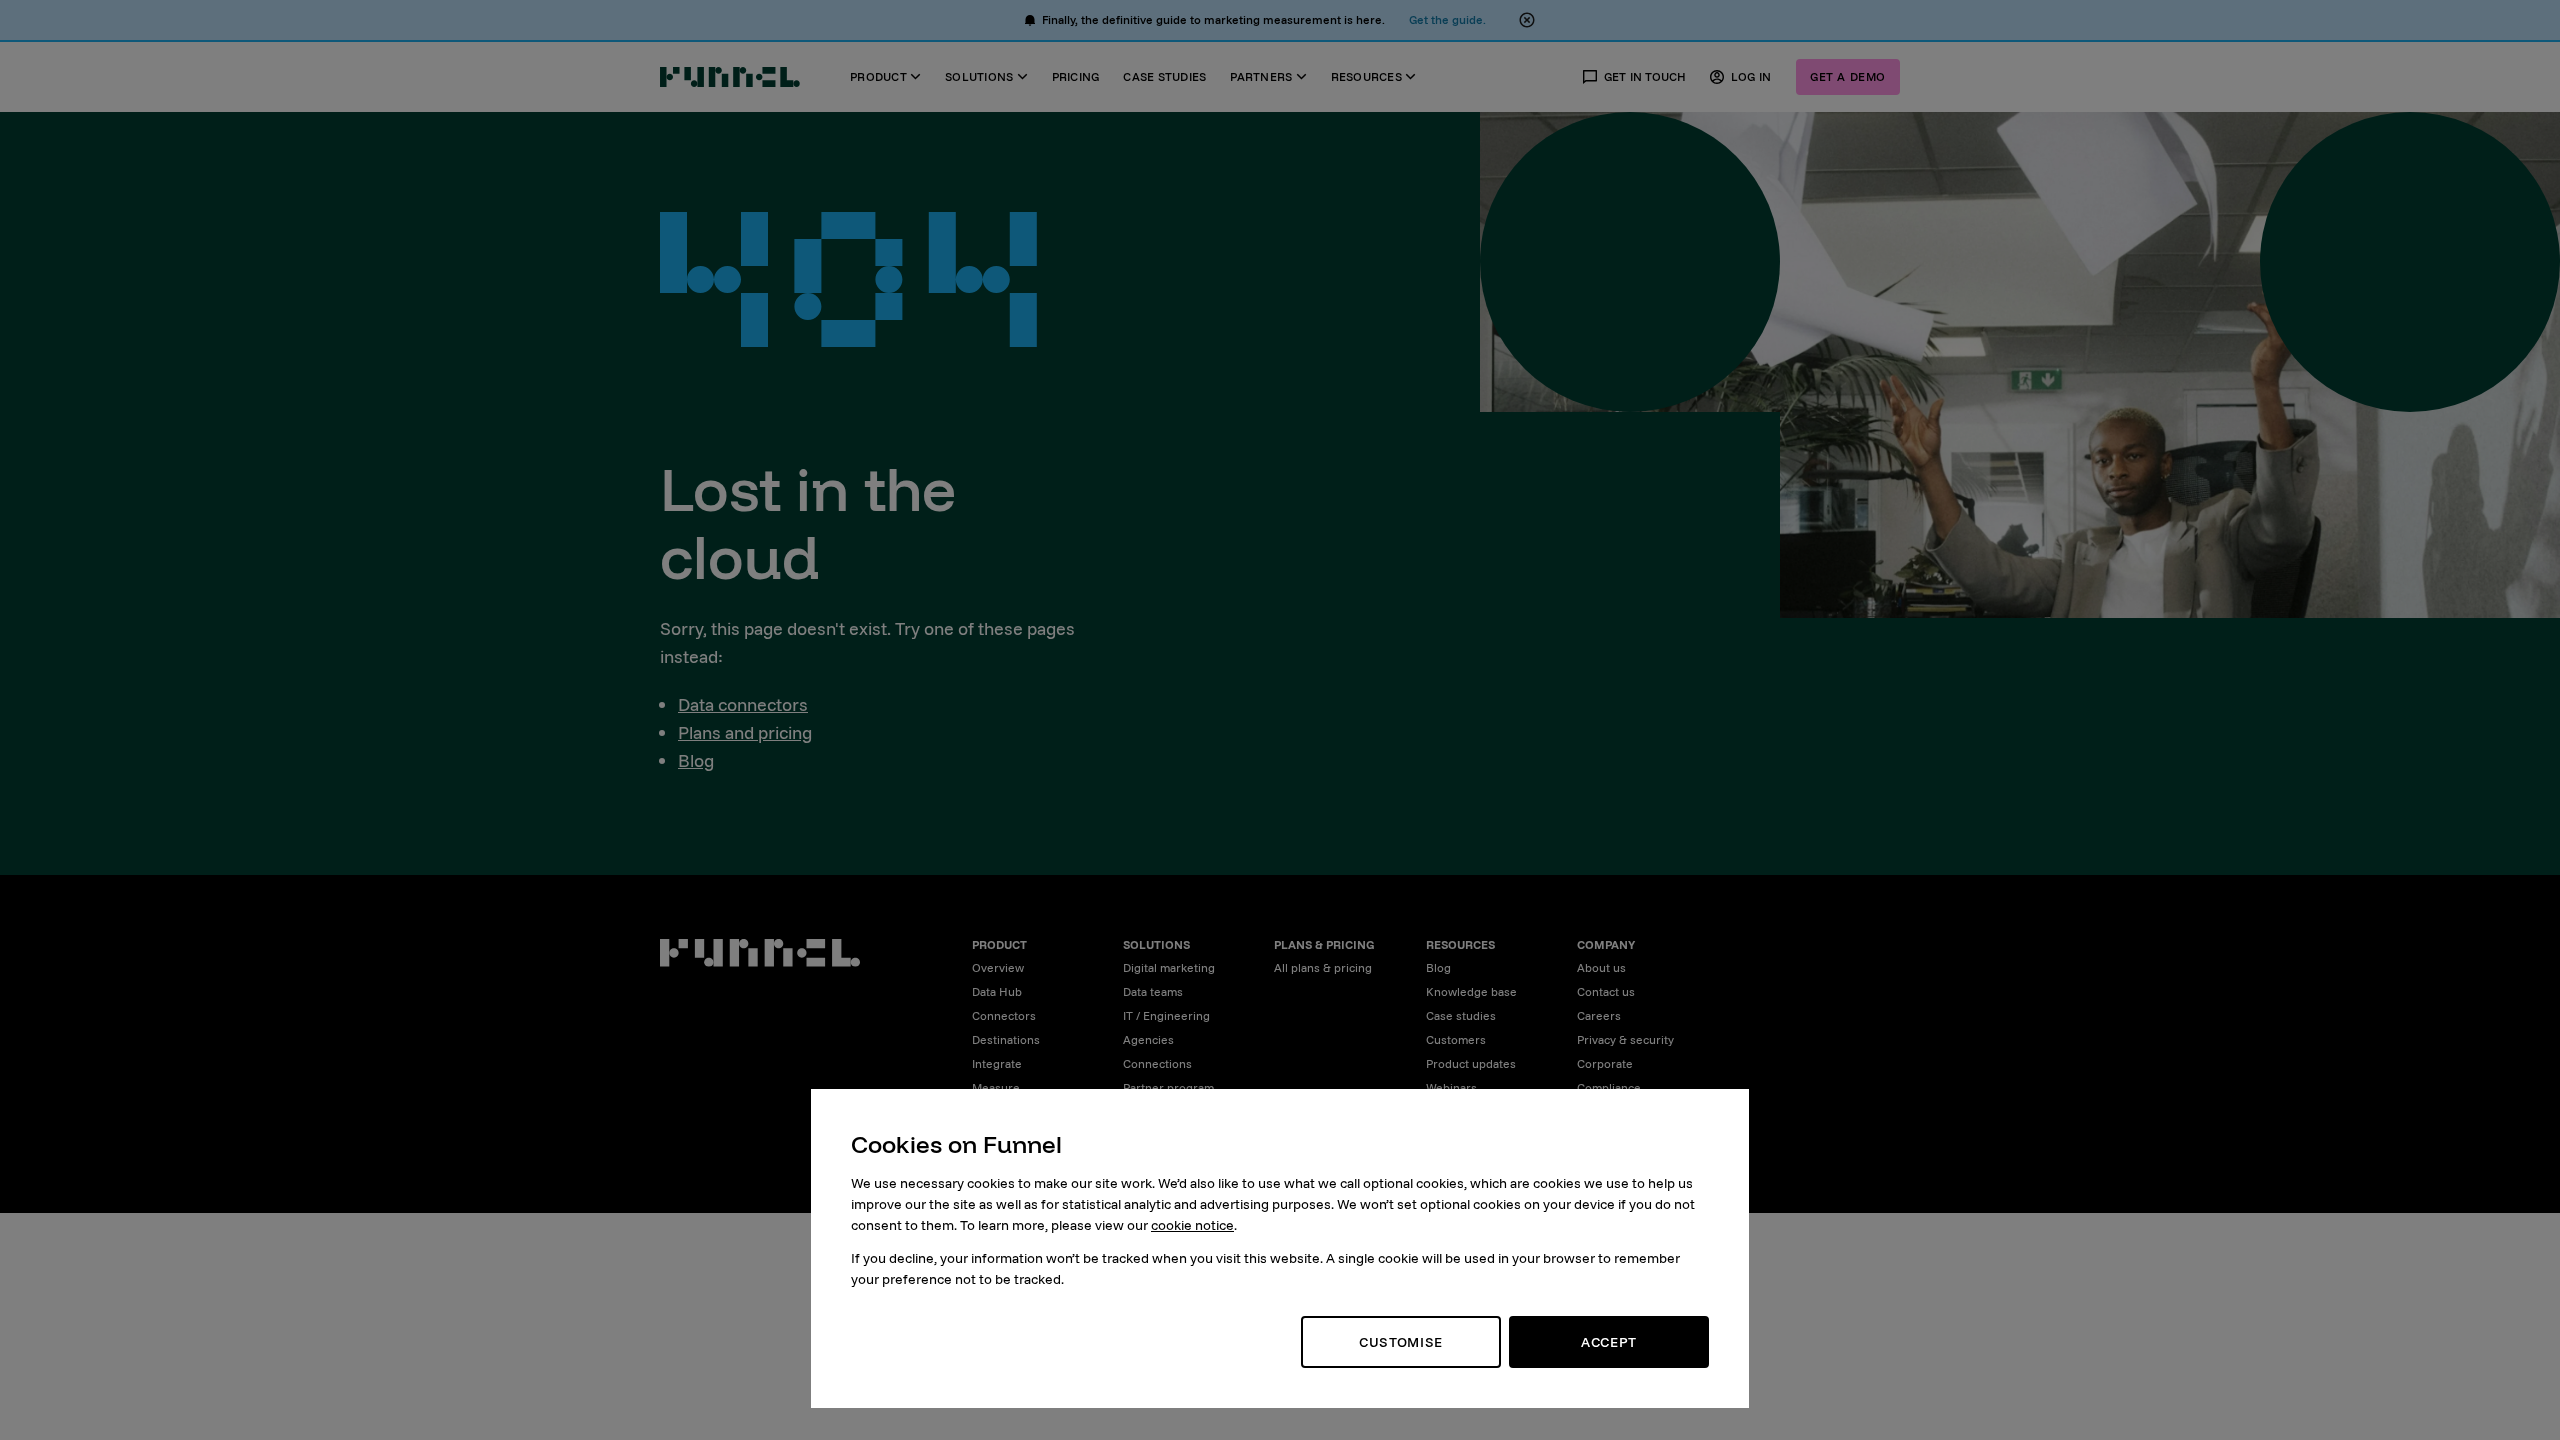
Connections (1157, 1063)
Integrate (997, 1063)
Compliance (1609, 1087)
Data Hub (997, 991)
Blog (696, 760)
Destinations (1006, 1039)
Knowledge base (1471, 991)
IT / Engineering (1166, 1015)
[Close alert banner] (1527, 20)
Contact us (1606, 991)
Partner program (1168, 1087)
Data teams (1153, 991)
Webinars (1451, 1087)
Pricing (1076, 76)
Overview (998, 967)
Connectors (1004, 1015)
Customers (1456, 1039)
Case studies (1164, 76)
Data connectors (743, 704)
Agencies (1148, 1039)
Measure (996, 1087)
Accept (1609, 1342)
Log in (1751, 76)
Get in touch (1645, 76)
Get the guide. (1447, 19)
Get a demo (1848, 76)
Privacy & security (1625, 1039)
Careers (1599, 1015)
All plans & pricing (1323, 967)
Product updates (1471, 1063)
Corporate (1605, 1063)
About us (1601, 967)
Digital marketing (1169, 967)
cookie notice (1192, 1225)
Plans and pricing (745, 732)
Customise (1401, 1342)
